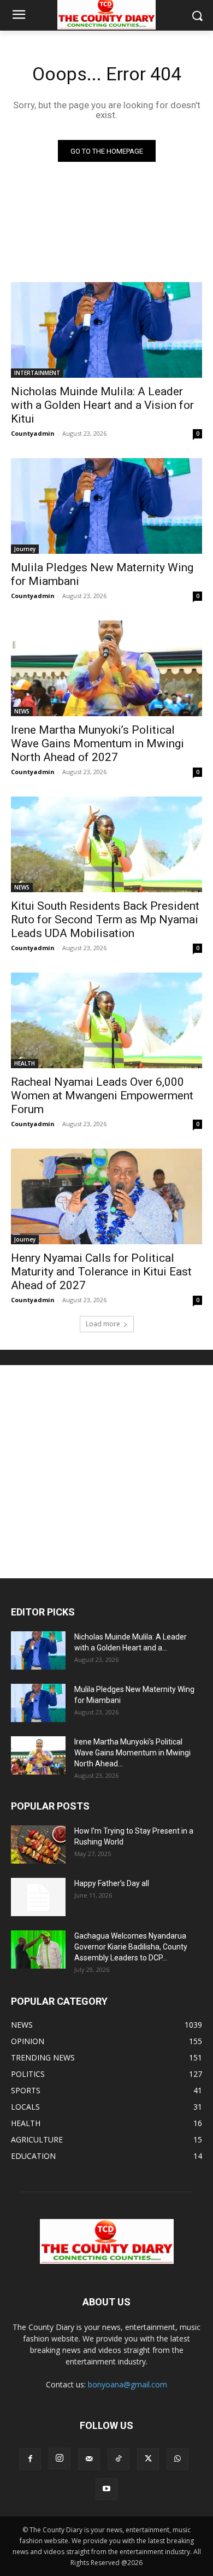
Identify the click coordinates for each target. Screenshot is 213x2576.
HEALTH (25, 1063)
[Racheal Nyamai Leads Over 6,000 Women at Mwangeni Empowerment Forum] (106, 1020)
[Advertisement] (106, 1472)
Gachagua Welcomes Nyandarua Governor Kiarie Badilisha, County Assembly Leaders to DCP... (131, 1947)
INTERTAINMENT (37, 373)
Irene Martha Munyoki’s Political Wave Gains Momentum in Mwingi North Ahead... (132, 1753)
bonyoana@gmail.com (128, 2384)
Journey (25, 549)
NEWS (22, 711)
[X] (148, 2459)
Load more (103, 1324)
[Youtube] (106, 2489)
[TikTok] (119, 2459)
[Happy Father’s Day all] (38, 1897)
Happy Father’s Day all (112, 1883)
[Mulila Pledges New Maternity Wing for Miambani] (106, 506)
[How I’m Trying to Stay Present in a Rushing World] (38, 1845)
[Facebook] (30, 2459)
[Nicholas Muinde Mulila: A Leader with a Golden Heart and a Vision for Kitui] (106, 330)
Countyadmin (33, 433)
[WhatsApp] (177, 2459)
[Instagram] (60, 2458)
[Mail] (89, 2459)
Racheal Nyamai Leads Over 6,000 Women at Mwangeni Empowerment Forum (102, 1096)
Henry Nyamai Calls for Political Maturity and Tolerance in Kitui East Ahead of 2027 (101, 1272)
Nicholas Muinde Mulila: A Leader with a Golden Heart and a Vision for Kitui (102, 405)
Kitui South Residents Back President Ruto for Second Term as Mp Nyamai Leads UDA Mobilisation (105, 920)
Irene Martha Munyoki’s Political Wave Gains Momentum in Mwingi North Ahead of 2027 (97, 743)
